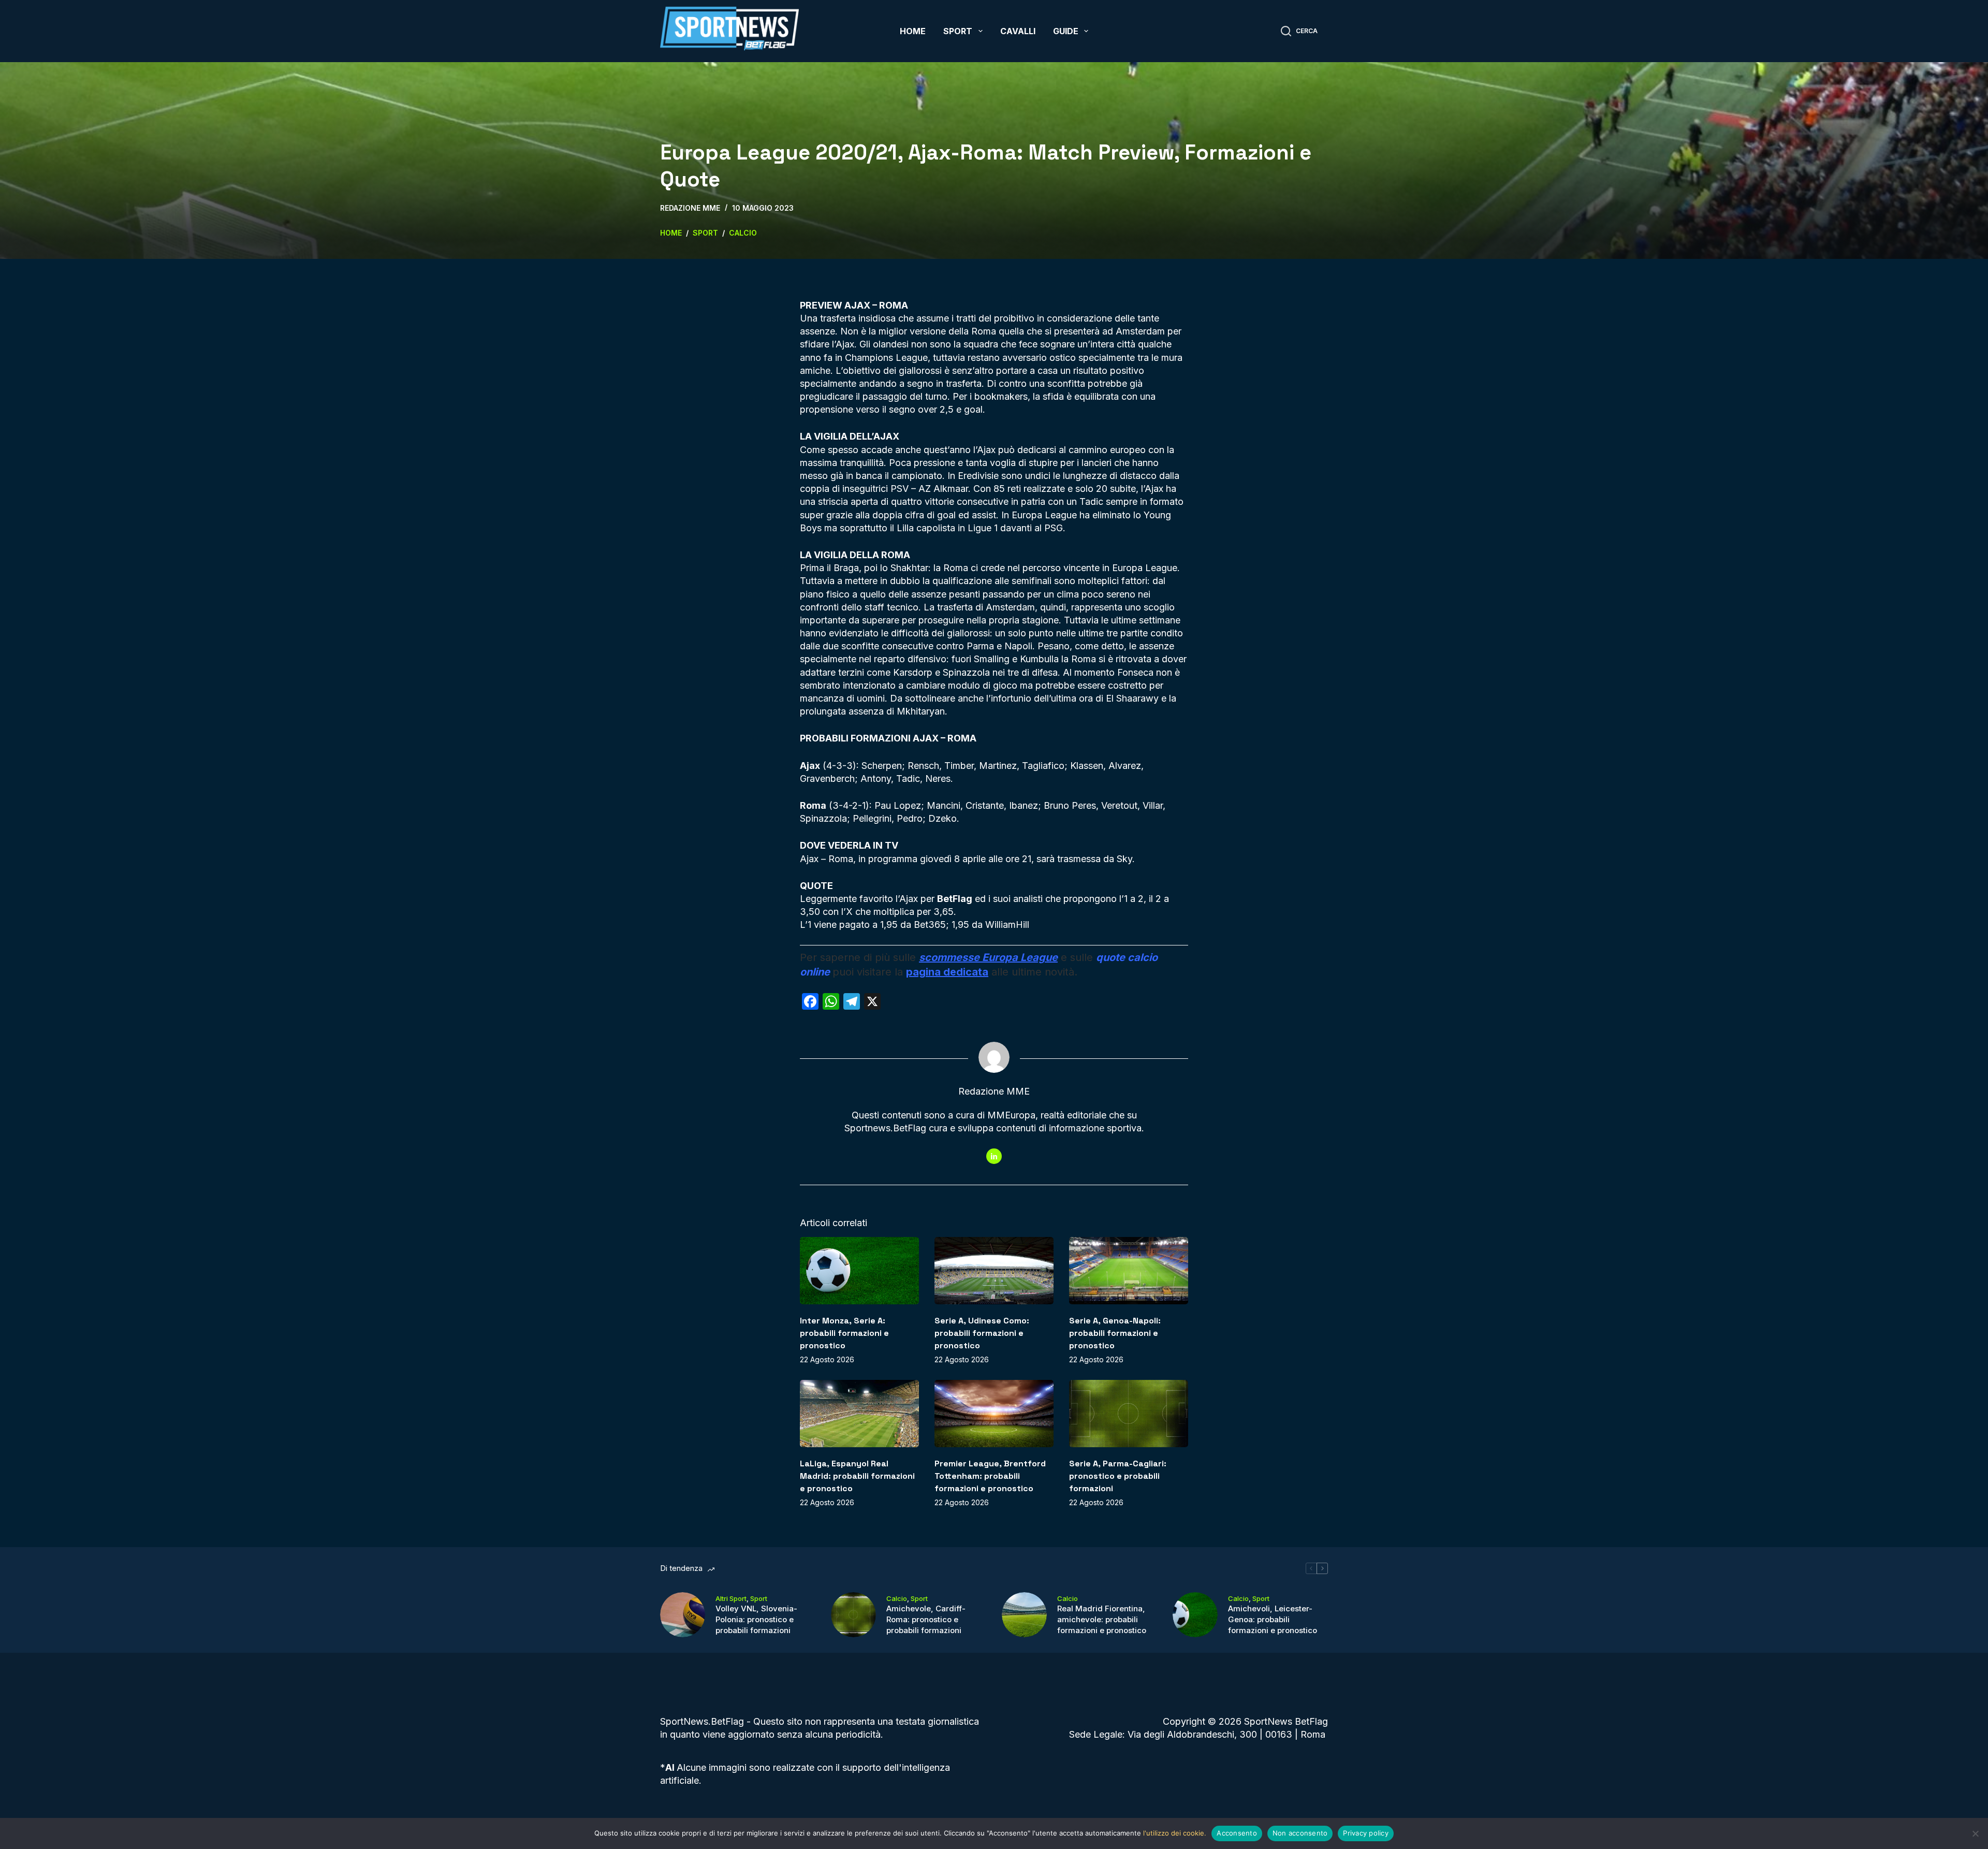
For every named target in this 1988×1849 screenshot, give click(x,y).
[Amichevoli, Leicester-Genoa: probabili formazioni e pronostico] (1195, 1615)
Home (913, 31)
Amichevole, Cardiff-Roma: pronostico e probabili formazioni (926, 1619)
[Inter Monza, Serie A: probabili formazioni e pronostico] (859, 1270)
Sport (958, 31)
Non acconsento (1300, 1833)
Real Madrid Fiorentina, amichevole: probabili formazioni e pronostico (1102, 1619)
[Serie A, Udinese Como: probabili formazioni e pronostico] (994, 1270)
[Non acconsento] (1975, 1833)
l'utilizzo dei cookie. (1175, 1833)
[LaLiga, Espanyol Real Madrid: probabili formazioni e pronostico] (859, 1413)
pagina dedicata (947, 972)
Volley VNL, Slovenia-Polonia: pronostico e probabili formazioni (756, 1619)
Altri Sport (731, 1598)
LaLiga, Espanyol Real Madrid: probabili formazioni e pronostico (857, 1476)
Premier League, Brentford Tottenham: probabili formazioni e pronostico (990, 1476)
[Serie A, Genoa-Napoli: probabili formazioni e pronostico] (1129, 1270)
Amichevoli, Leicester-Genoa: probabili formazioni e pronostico (1273, 1619)
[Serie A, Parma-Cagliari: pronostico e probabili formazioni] (1129, 1413)
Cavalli (1018, 31)
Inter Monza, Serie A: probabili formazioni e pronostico (844, 1333)
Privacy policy (1366, 1833)
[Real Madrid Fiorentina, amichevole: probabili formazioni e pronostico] (1024, 1615)
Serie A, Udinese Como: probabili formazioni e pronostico (982, 1333)
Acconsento (1237, 1833)
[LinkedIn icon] (994, 1156)
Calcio (897, 1598)
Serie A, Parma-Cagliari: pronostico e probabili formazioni (1118, 1476)
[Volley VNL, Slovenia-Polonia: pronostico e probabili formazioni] (683, 1615)
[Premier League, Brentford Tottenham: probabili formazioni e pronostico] (994, 1413)
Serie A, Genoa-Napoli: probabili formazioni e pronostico (1115, 1333)
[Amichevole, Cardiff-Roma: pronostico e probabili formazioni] (853, 1615)
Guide (1066, 31)
